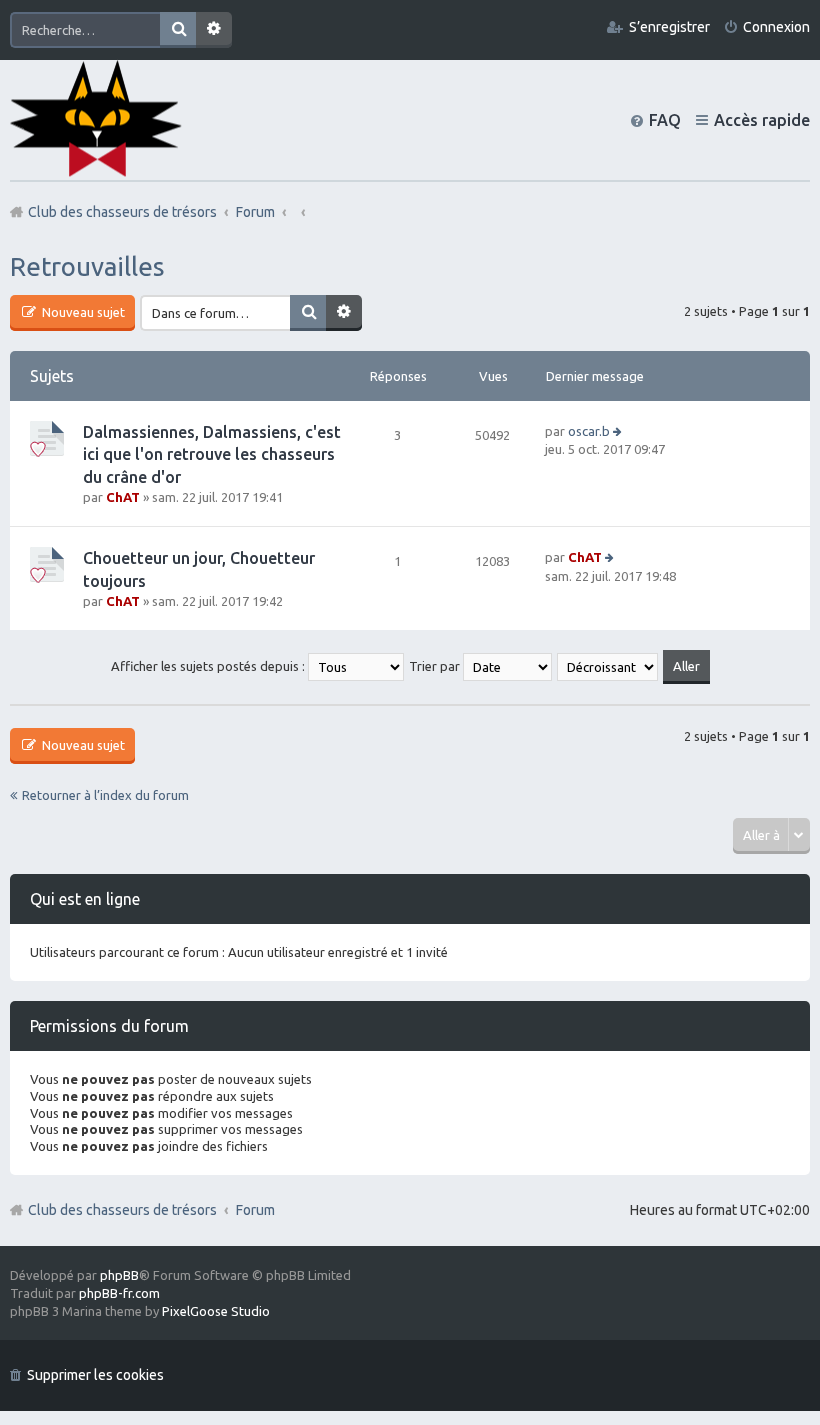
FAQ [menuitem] (665, 120)
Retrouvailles (87, 266)
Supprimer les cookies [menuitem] (95, 1375)
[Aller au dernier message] (618, 431)
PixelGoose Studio (216, 1311)
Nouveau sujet (82, 312)
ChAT (123, 497)
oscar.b (589, 431)
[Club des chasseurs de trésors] (96, 119)
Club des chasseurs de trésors (122, 1210)
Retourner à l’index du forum (105, 795)
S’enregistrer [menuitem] (669, 27)
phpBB (119, 1275)
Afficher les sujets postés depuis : (209, 666)
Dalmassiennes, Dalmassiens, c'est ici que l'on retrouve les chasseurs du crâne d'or (212, 454)
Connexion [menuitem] (776, 27)
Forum (255, 1210)
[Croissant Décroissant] (608, 666)
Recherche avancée (214, 30)
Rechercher (178, 30)
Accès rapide (762, 120)
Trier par (436, 666)
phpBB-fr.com (119, 1293)
